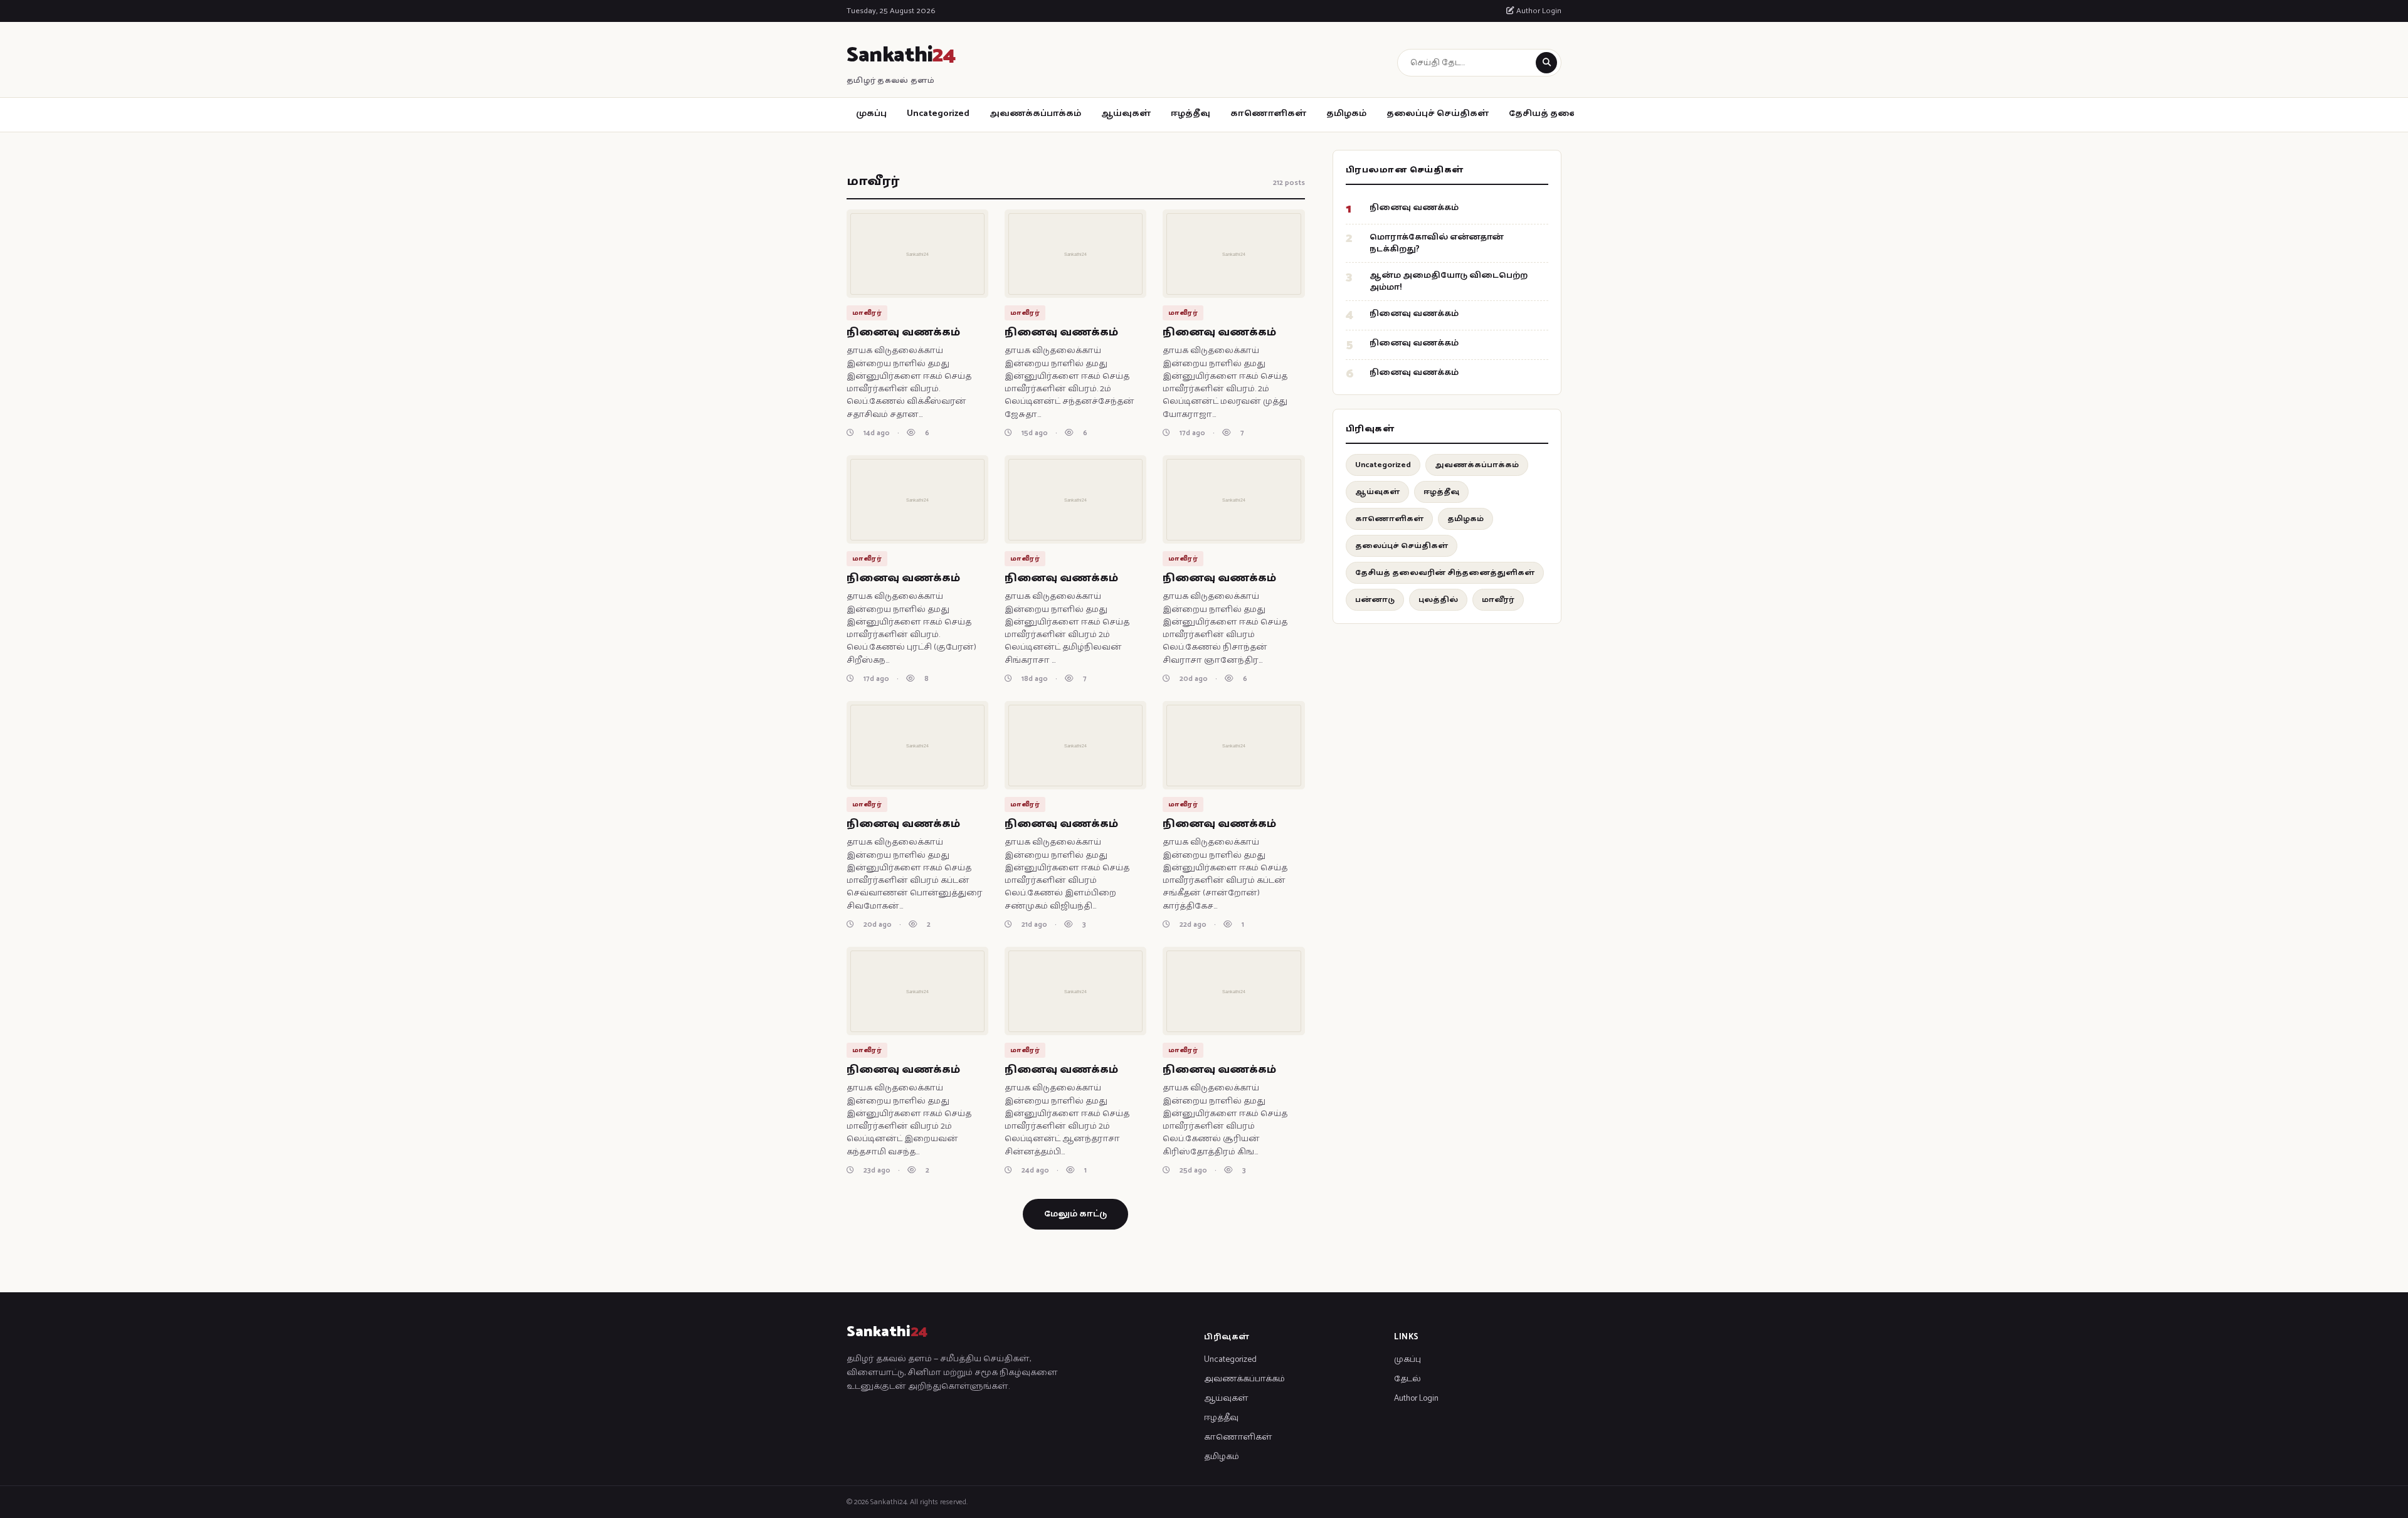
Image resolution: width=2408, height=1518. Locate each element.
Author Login (1538, 11)
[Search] (1546, 63)
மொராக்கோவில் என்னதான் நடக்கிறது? (1437, 243)
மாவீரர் (1498, 600)
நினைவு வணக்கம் (903, 332)
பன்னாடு (1375, 600)
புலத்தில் (1438, 600)
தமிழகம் (1346, 114)
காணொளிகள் (1268, 114)
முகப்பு (871, 114)
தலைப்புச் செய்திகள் (1438, 114)
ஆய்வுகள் (1126, 114)
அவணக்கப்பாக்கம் (1035, 114)
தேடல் (1407, 1379)
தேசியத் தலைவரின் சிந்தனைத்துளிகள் (1445, 573)
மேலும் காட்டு (1075, 1214)
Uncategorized (938, 114)
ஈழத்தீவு (1191, 114)
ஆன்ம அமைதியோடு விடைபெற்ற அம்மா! (1449, 282)
